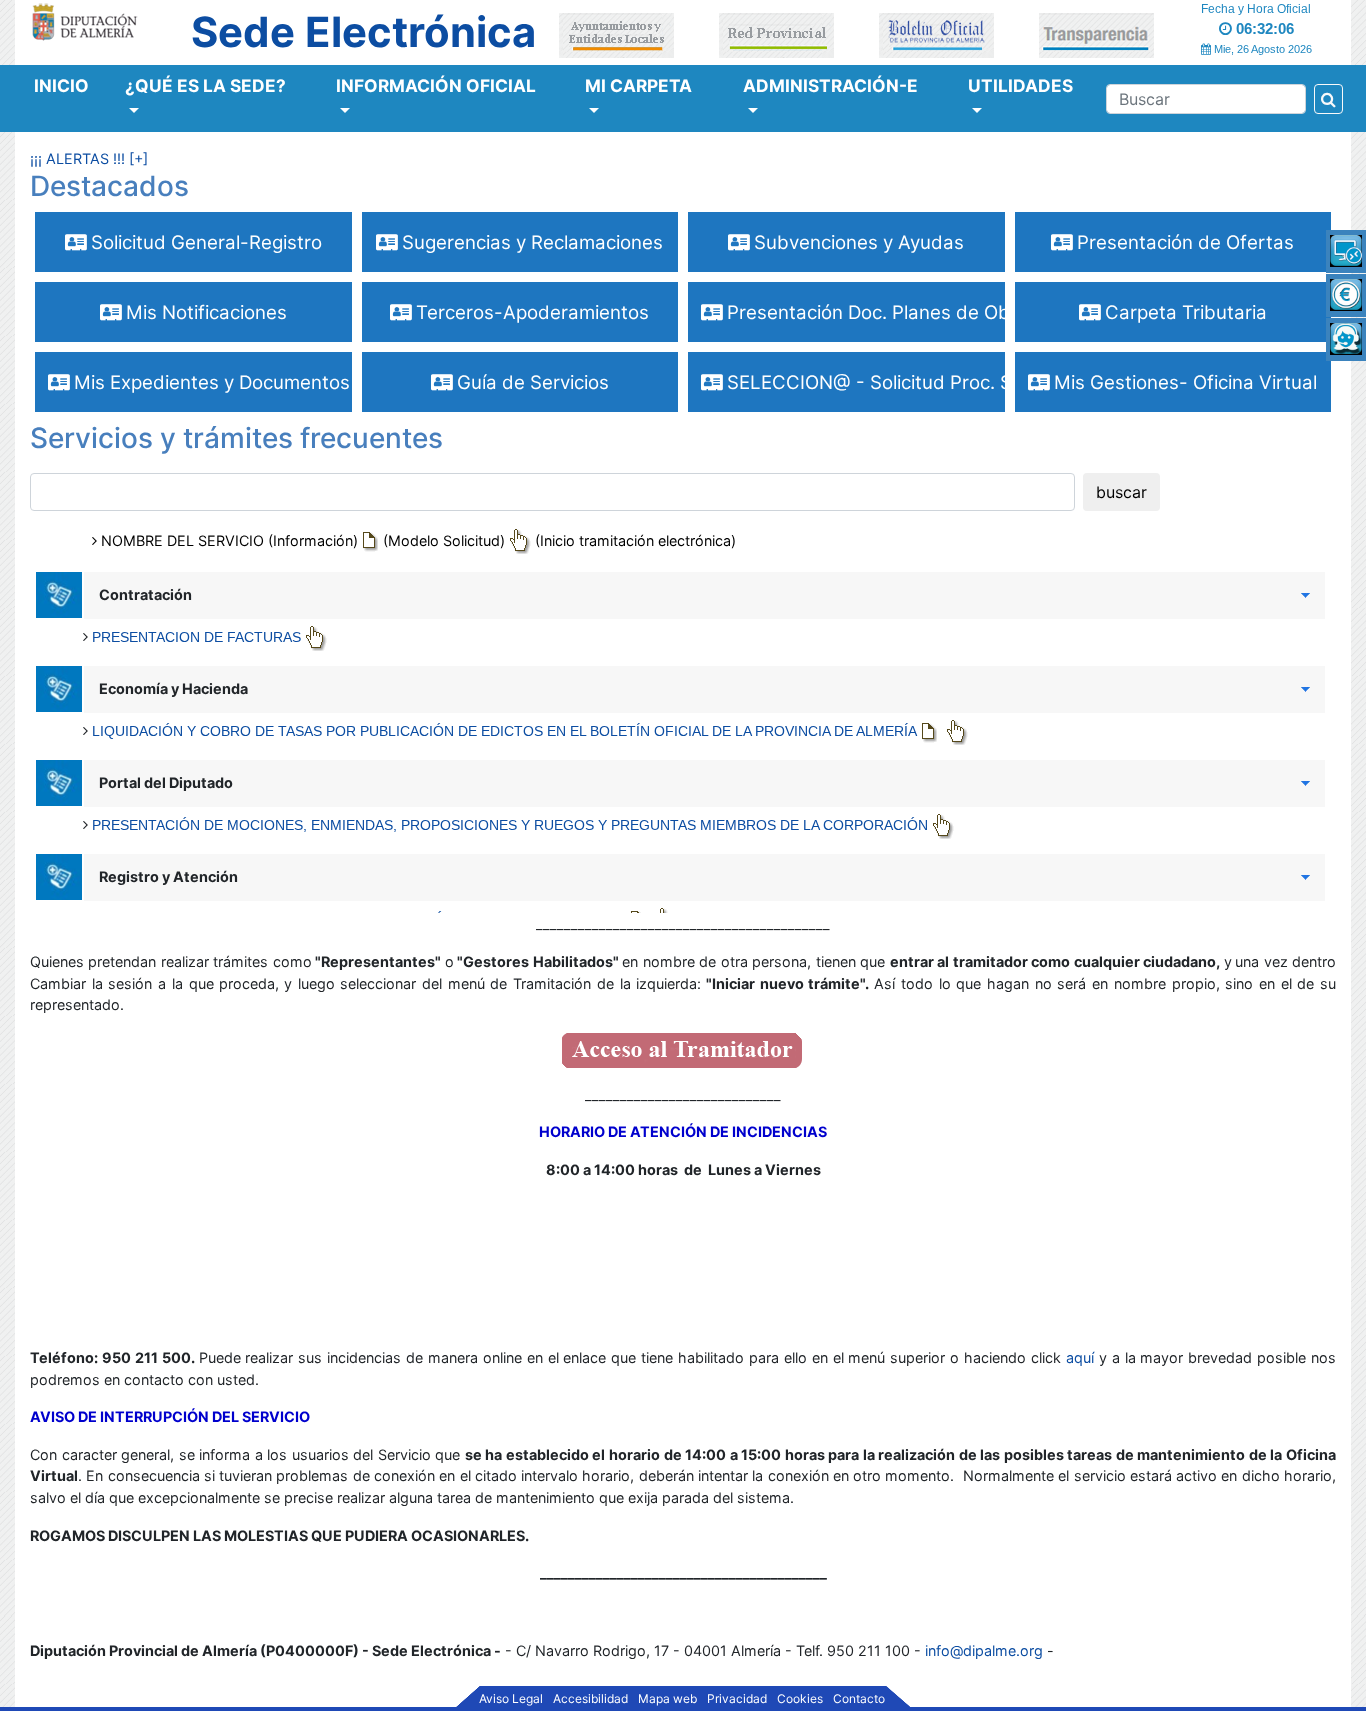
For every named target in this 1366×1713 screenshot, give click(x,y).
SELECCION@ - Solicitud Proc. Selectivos (863, 382)
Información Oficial (436, 85)
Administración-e (830, 85)
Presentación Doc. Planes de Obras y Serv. (863, 312)
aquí (1082, 1357)
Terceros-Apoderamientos (530, 312)
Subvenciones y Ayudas (856, 242)
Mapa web (667, 1699)
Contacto (859, 1699)
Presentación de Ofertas (1183, 242)
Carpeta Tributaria (1183, 312)
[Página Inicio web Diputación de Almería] (87, 20)
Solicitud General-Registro (204, 242)
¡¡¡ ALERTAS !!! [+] (89, 158)
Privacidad (737, 1699)
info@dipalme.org (984, 1650)
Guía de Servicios (530, 382)
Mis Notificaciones (204, 312)
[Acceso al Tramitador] (683, 1048)
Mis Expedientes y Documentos (209, 382)
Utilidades (1020, 85)
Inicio (61, 85)
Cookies (800, 1699)
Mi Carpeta (638, 85)
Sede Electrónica (363, 32)
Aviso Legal (511, 1699)
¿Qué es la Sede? (205, 85)
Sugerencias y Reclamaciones (530, 242)
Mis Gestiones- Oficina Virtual (1183, 382)
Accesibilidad (590, 1699)
